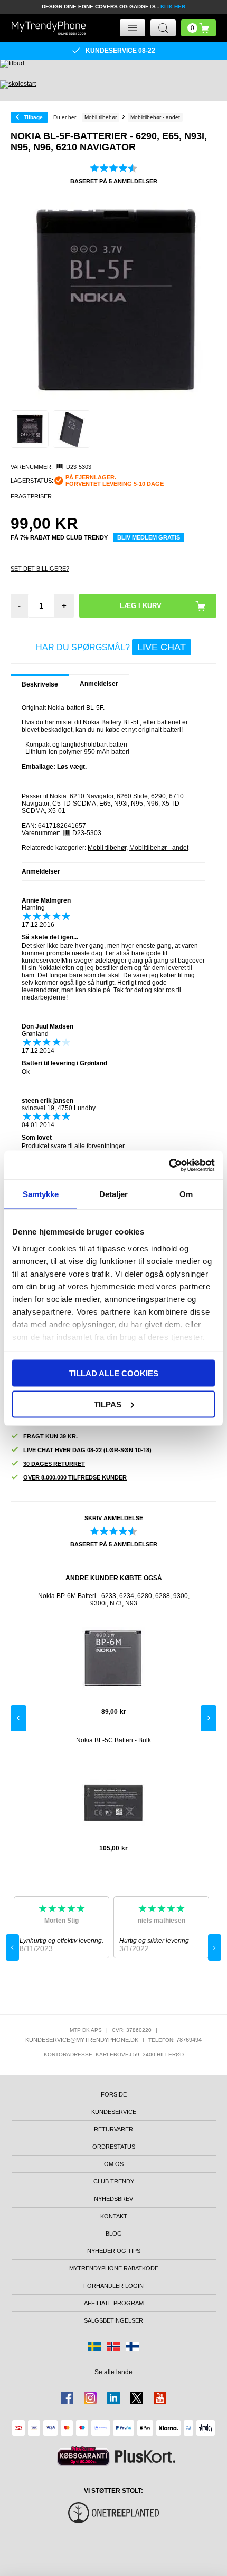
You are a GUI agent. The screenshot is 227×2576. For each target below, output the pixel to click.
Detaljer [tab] (114, 1194)
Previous (18, 1718)
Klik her (173, 7)
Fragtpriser (31, 496)
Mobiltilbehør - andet (159, 848)
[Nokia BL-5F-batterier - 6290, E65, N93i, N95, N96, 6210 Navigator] (30, 429)
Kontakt (114, 2216)
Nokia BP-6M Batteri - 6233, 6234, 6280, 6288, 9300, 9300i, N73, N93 (114, 1600)
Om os (114, 2164)
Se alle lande (113, 2372)
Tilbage (33, 117)
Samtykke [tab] (41, 1194)
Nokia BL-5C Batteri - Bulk (113, 1740)
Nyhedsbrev (113, 2199)
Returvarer (113, 2129)
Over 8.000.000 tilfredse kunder (75, 1477)
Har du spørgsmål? (111, 647)
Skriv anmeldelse (114, 1518)
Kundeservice (114, 2112)
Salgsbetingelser (113, 2320)
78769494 (189, 2040)
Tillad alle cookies (114, 1373)
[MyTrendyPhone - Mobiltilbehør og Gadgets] (49, 28)
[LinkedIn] (113, 2398)
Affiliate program (114, 2303)
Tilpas (108, 1404)
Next (209, 1718)
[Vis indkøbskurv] (198, 28)
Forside (114, 2094)
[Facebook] (67, 2398)
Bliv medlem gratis (149, 537)
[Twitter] (137, 2398)
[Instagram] (90, 2398)
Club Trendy (114, 2181)
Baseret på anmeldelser (114, 181)
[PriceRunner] (83, 2456)
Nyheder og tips (114, 2251)
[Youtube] (160, 2398)
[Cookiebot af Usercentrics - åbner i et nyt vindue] (169, 1165)
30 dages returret (54, 1464)
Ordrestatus (114, 2147)
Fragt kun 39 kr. (50, 1436)
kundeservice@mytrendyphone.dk (82, 2040)
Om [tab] (186, 1194)
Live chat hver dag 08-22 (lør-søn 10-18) (87, 1450)
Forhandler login (113, 2286)
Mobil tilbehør (107, 848)
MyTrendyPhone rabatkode (114, 2268)
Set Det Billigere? (40, 569)
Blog (114, 2234)
